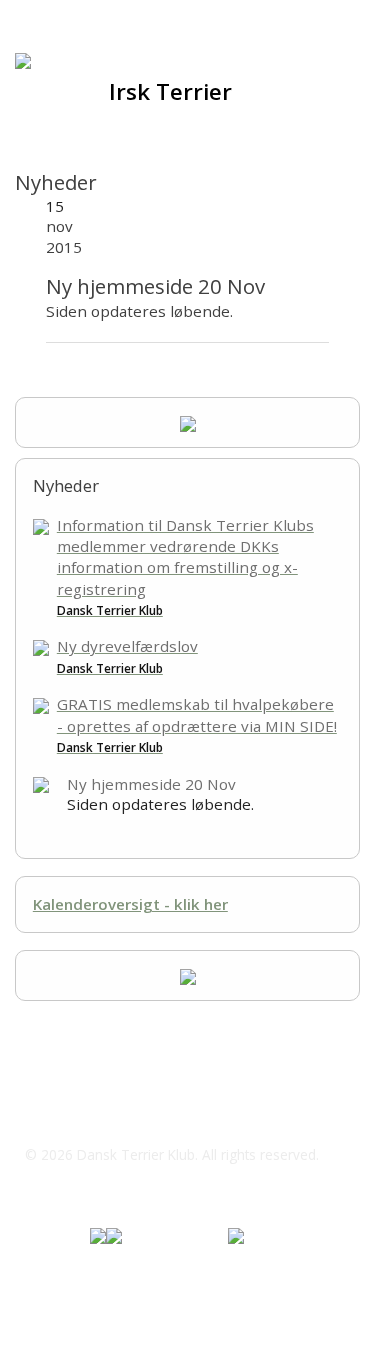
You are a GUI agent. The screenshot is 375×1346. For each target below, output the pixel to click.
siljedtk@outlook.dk (118, 1115)
